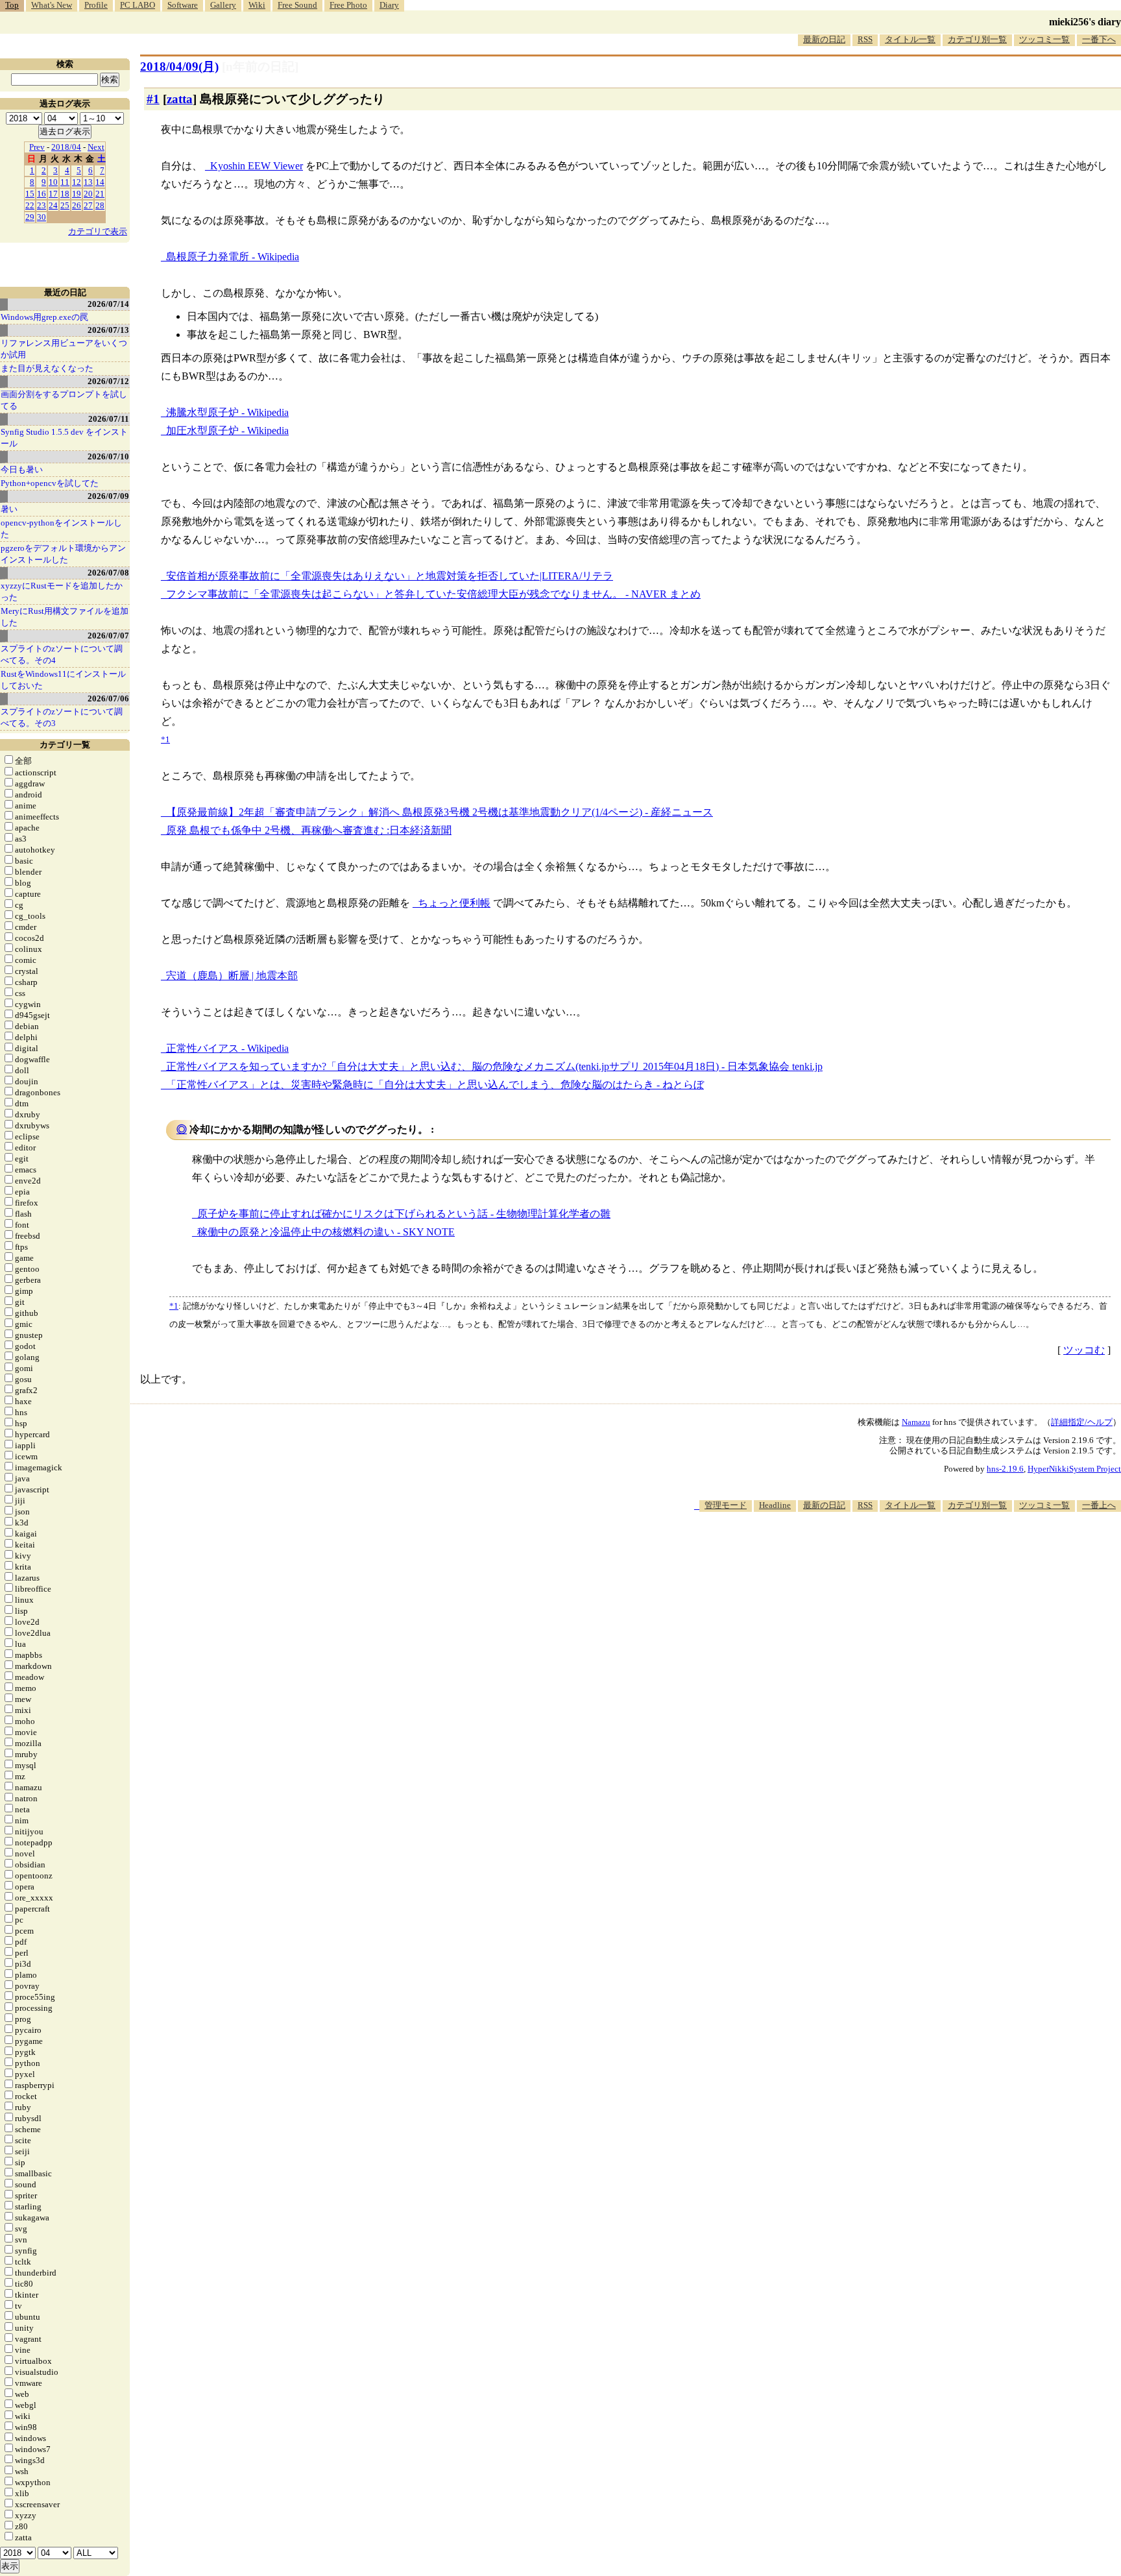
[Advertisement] (885, 1551)
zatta (180, 99)
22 (30, 205)
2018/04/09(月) (179, 67)
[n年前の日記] (260, 67)
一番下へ (1099, 39)
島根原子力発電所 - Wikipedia (233, 257)
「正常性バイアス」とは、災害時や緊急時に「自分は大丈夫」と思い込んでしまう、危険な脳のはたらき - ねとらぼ (435, 1085)
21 (100, 194)
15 (30, 194)
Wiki (257, 5)
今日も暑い (22, 469)
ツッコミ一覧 (1044, 39)
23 (42, 205)
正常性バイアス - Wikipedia (227, 1048)
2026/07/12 (108, 381)
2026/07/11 (109, 419)
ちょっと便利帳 (454, 903)
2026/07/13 (108, 330)
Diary (389, 5)
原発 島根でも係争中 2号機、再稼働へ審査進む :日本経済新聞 (309, 830)
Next (96, 147)
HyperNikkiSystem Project (1074, 1469)
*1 (174, 1306)
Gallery (223, 5)
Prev (37, 147)
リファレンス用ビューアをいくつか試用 (64, 349)
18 (65, 194)
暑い (9, 509)
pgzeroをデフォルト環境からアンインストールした (63, 554)
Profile (96, 5)
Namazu (916, 1422)
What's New (52, 5)
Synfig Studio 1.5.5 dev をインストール (64, 438)
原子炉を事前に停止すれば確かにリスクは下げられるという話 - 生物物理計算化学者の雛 (404, 1214)
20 (88, 194)
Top (12, 5)
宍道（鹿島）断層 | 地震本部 (232, 976)
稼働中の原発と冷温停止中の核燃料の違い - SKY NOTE (326, 1232)
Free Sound (297, 5)
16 (42, 194)
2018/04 (66, 147)
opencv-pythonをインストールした (61, 529)
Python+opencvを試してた (50, 483)
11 (65, 182)
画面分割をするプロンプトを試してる (64, 400)
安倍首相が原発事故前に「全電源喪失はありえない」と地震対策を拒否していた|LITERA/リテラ (390, 576)
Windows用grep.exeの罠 (44, 317)
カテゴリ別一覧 (977, 39)
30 (42, 217)
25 (65, 205)
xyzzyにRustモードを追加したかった (62, 591)
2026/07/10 (108, 456)
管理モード (726, 1505)
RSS (865, 39)
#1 (153, 99)
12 (77, 182)
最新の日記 (824, 39)
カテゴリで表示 (98, 231)
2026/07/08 (108, 573)
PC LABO (138, 5)
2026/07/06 (108, 699)
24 (53, 205)
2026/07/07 (108, 636)
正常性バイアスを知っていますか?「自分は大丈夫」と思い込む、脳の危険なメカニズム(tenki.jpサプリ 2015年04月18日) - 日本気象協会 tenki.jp (494, 1066)
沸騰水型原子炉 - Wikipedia (227, 412)
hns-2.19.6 (1005, 1469)
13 (88, 182)
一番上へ (1099, 1505)
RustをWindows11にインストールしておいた (63, 680)
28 (100, 205)
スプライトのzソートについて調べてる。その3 (62, 717)
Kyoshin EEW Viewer (257, 166)
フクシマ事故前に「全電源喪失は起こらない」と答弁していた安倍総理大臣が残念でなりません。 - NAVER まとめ (433, 594)
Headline (775, 1505)
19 (77, 194)
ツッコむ (1084, 1350)
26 (77, 205)
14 (100, 182)
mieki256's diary (1085, 22)
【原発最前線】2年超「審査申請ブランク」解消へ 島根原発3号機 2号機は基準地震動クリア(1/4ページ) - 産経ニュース (440, 812)
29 (30, 217)
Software (183, 5)
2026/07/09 (108, 496)
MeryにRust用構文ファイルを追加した (65, 617)
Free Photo (348, 5)
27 (88, 205)
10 (53, 182)
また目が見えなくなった (47, 368)
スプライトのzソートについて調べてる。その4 (62, 654)
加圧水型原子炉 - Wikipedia (227, 431)
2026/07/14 (108, 304)
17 (53, 194)
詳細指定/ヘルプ (1082, 1422)
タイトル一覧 (910, 39)
